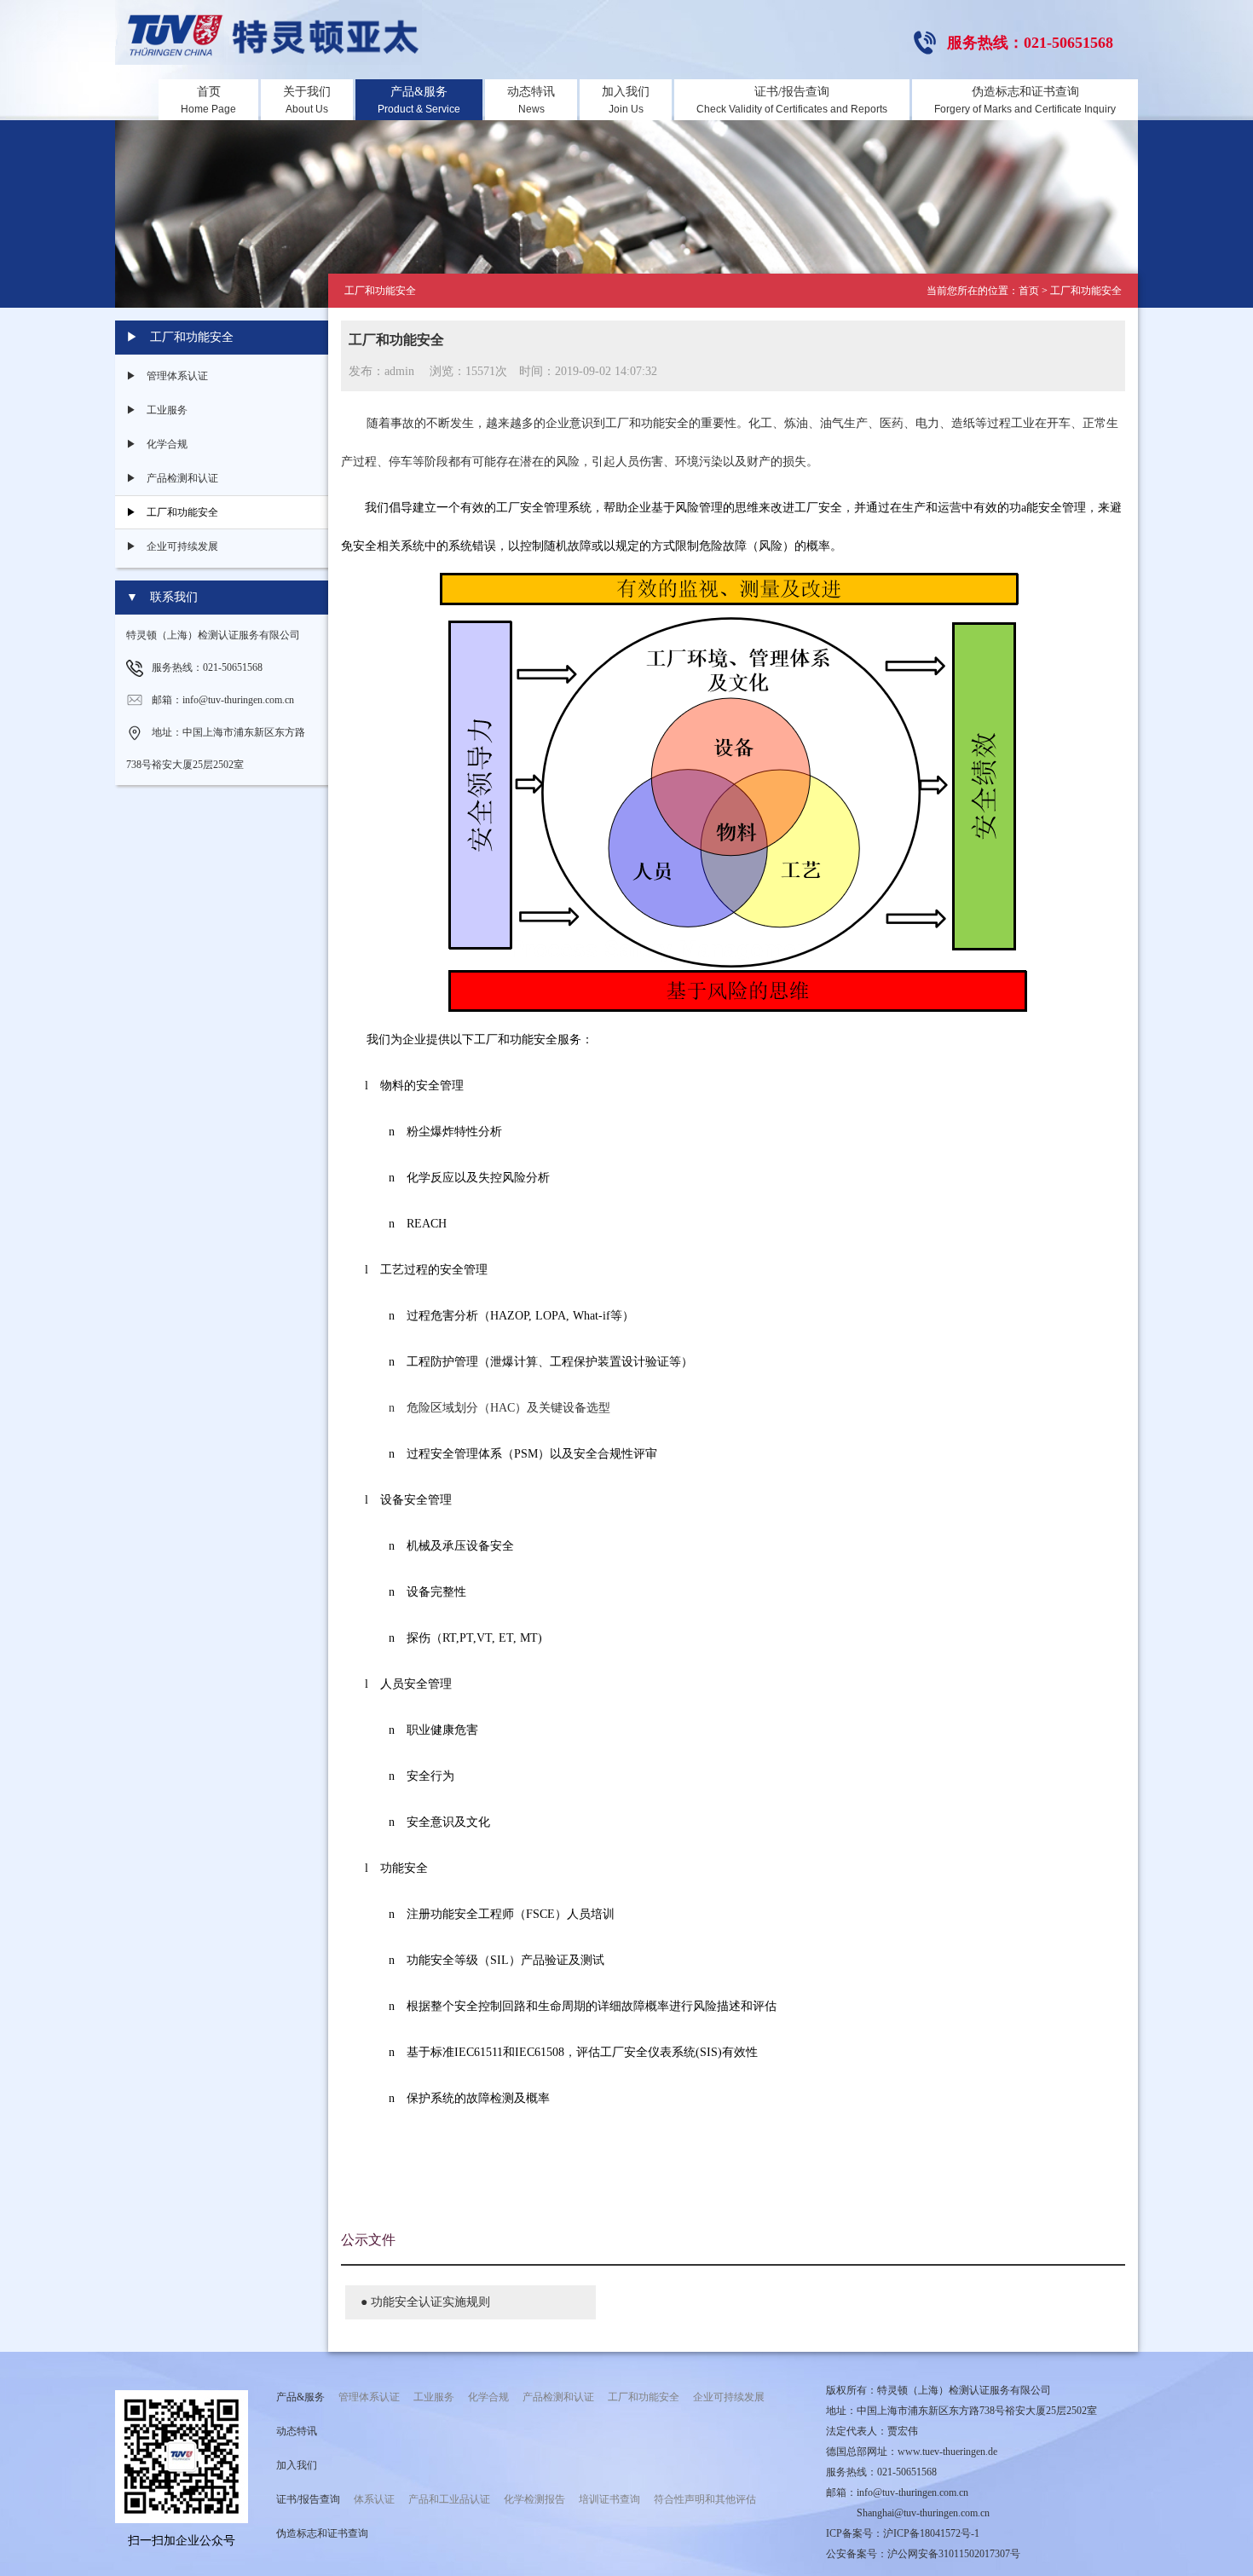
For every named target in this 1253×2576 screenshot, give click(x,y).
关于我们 (307, 100)
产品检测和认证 (558, 2397)
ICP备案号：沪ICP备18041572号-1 (903, 2533)
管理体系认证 (369, 2397)
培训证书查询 (609, 2499)
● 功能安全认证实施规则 (425, 2302)
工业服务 (434, 2397)
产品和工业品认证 (449, 2499)
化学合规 (488, 2397)
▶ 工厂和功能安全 (172, 512)
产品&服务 (419, 100)
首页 (208, 100)
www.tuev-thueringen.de (947, 2452)
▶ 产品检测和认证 (172, 478)
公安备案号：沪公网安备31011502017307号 (923, 2554)
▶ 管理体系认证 (167, 376)
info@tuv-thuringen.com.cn (912, 2492)
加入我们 (626, 100)
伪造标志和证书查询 (1025, 100)
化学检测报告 (534, 2499)
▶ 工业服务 (157, 410)
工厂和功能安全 (644, 2397)
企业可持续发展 (729, 2397)
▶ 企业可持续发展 (172, 546)
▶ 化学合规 (157, 444)
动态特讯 (531, 100)
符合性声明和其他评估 (705, 2499)
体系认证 (374, 2499)
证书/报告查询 (792, 100)
